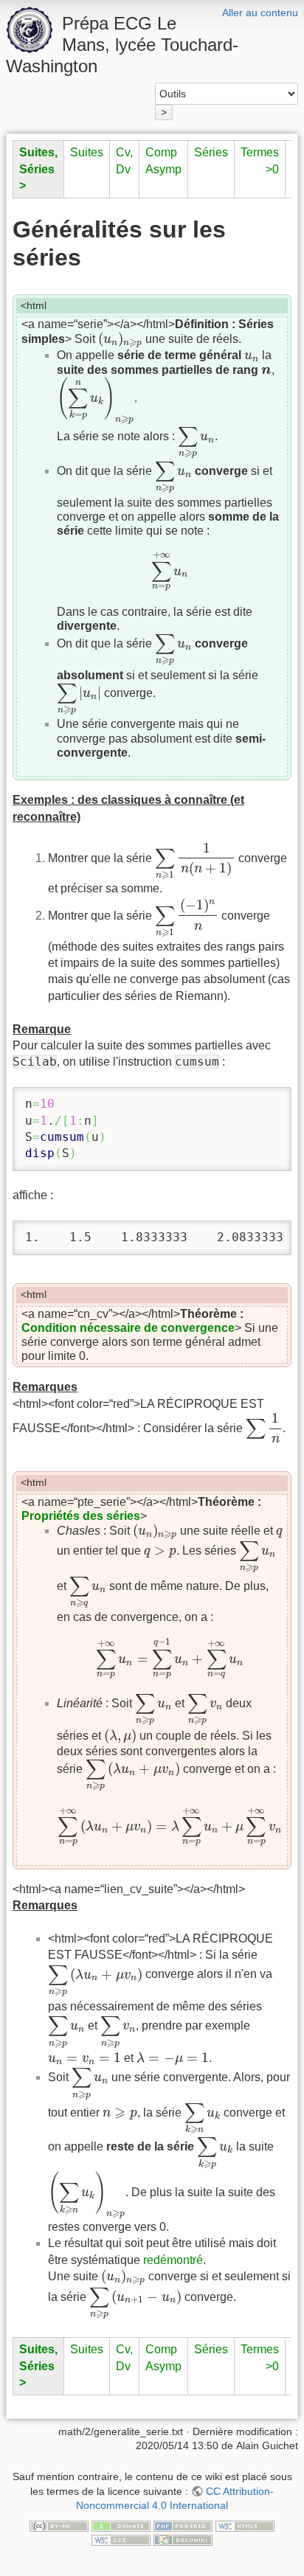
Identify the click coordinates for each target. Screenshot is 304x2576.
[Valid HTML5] (245, 2525)
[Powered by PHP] (183, 2525)
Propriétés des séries (81, 1516)
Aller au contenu (260, 13)
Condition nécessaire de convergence (128, 1328)
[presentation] (120, 340)
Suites (87, 152)
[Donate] (121, 2525)
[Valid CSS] (121, 2540)
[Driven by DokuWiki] (183, 2540)
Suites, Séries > (38, 169)
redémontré (173, 2260)
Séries (211, 152)
